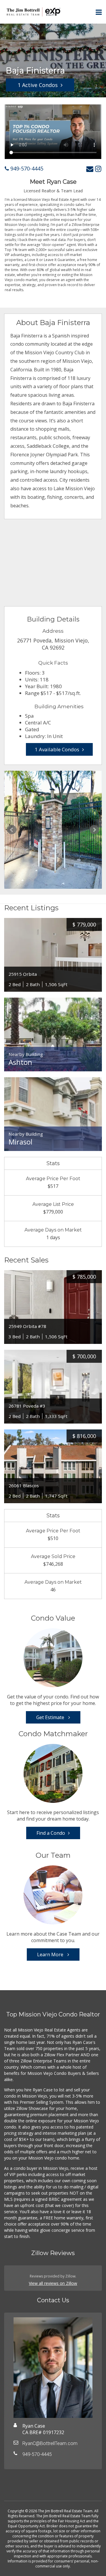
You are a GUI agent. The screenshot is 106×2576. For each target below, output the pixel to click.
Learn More (51, 1954)
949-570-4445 (26, 168)
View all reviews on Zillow (53, 2283)
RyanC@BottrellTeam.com (50, 2443)
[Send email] (90, 169)
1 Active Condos (38, 85)
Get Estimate (51, 1717)
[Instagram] (98, 169)
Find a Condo (51, 1833)
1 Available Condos (57, 749)
